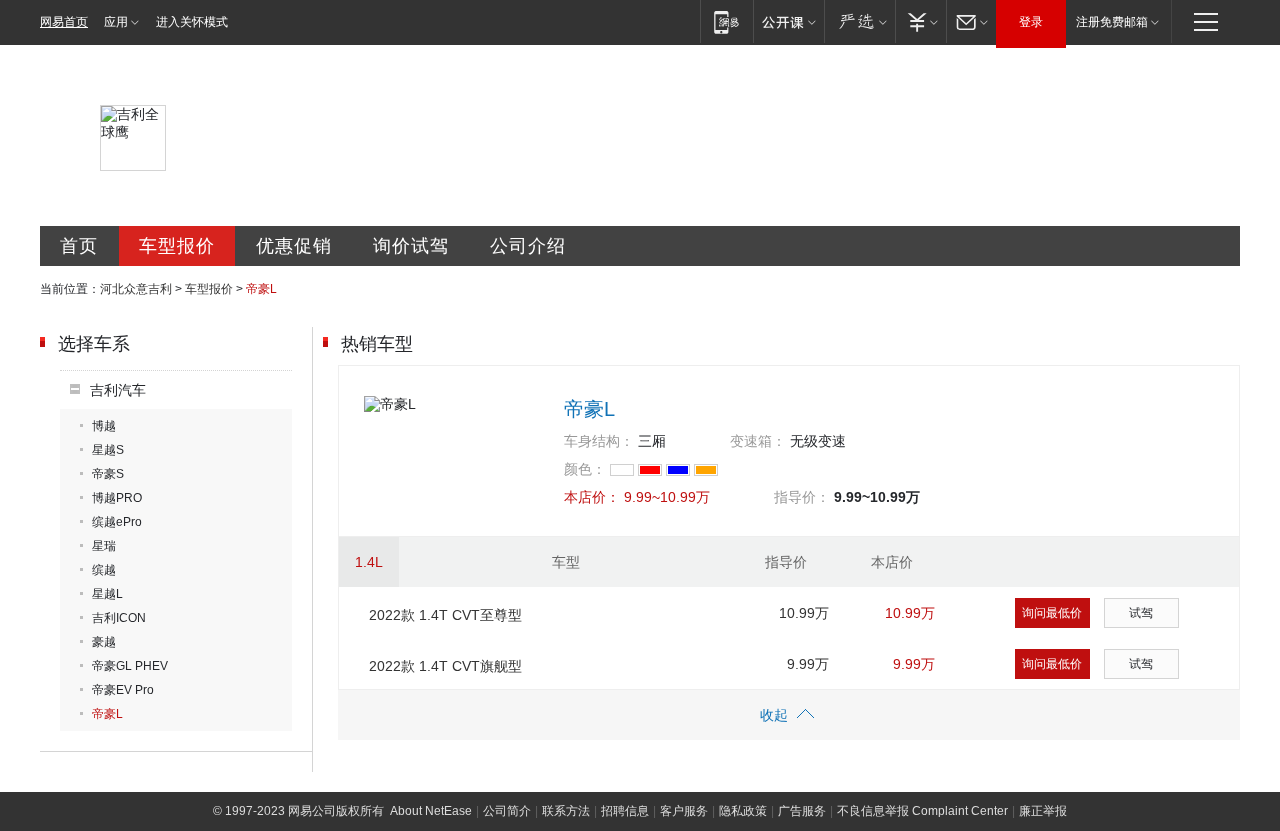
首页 (79, 246)
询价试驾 (411, 246)
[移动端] (726, 21)
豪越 (104, 642)
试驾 (1141, 613)
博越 (104, 426)
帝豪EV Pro (123, 690)
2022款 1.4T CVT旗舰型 (445, 666)
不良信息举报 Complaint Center (922, 811)
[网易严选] (859, 21)
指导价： (802, 497)
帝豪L (107, 714)
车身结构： (599, 441)
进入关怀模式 (192, 22)
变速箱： (758, 441)
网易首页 (64, 22)
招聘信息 (625, 811)
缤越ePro (117, 522)
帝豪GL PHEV (130, 666)
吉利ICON (119, 618)
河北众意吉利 (136, 289)
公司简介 (507, 811)
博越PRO (117, 498)
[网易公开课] (788, 21)
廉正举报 (1043, 811)
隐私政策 (743, 811)
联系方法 (566, 811)
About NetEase (431, 811)
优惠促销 (294, 246)
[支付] (920, 21)
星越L (107, 594)
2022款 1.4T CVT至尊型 (445, 615)
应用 (116, 22)
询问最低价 (1052, 613)
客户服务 (684, 811)
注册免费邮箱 (1112, 22)
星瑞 (104, 546)
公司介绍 (528, 246)
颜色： (585, 469)
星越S (108, 450)
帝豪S (108, 474)
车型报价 (177, 246)
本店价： (592, 497)
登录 (1031, 22)
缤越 (104, 570)
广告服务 (802, 811)
